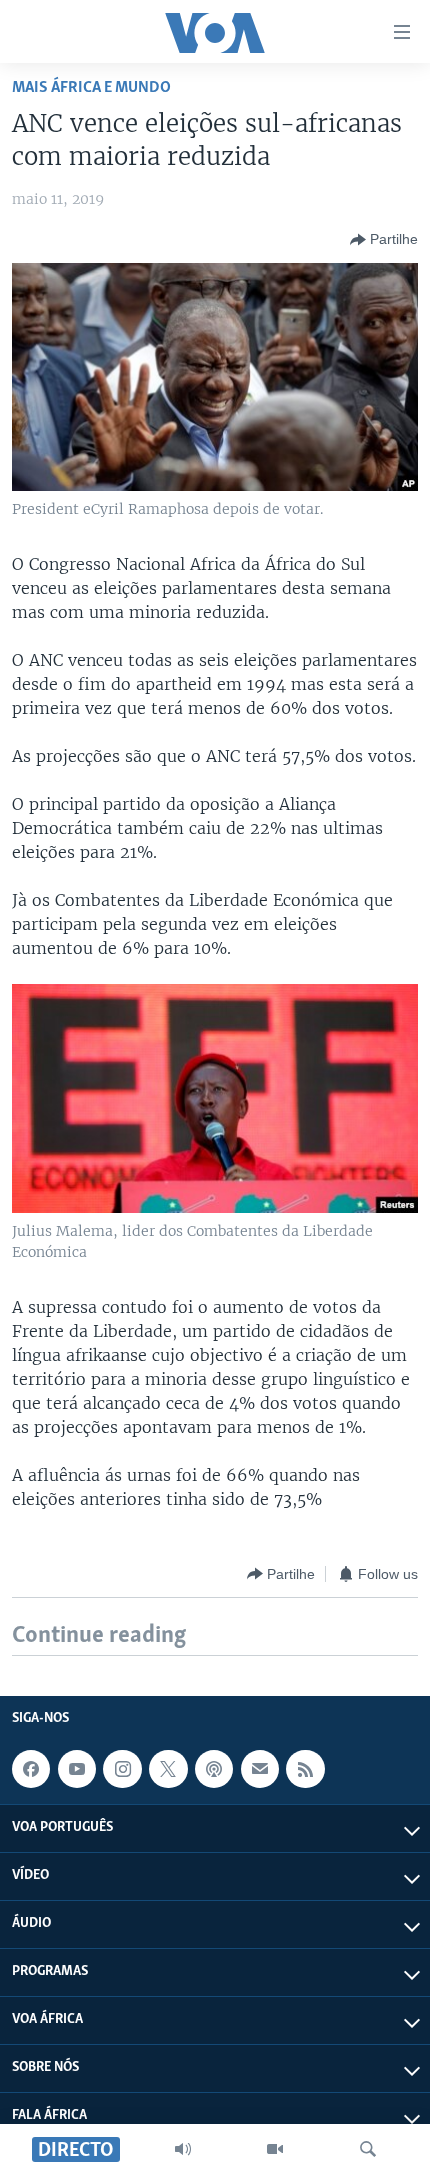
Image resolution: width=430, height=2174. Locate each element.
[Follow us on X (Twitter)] (168, 1769)
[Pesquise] (368, 2149)
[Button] (384, 240)
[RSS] (305, 1769)
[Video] (275, 2149)
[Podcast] (214, 1769)
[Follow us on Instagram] (122, 1769)
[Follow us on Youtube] (77, 1769)
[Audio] (183, 2149)
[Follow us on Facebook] (31, 1769)
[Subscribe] (260, 1769)
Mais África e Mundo (91, 87)
